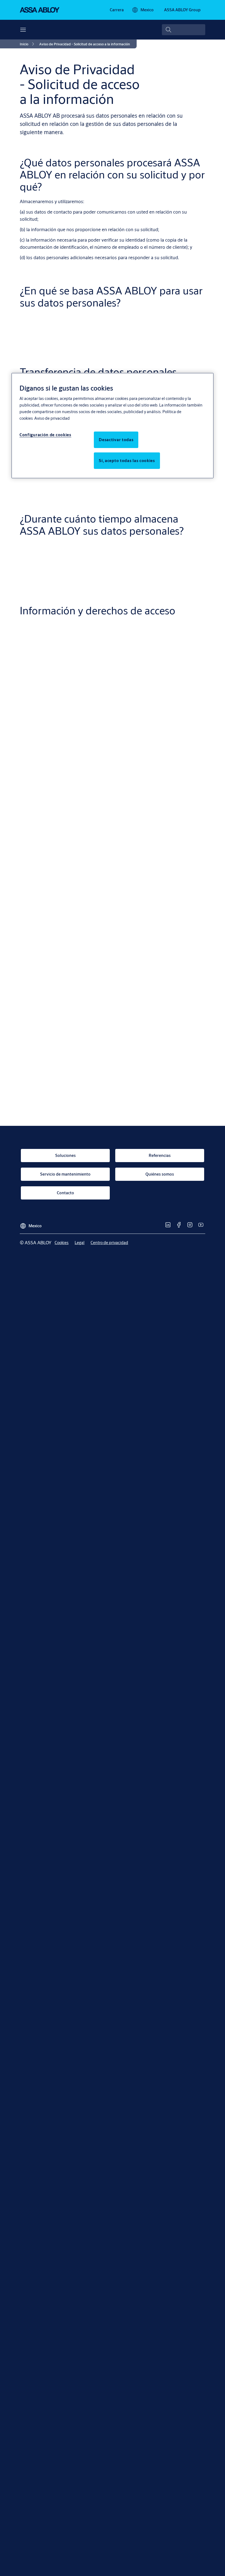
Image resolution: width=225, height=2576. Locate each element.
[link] (117, 10)
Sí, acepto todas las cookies (127, 461)
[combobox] (184, 30)
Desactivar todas (116, 440)
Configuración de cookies (45, 435)
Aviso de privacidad (52, 418)
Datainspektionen (142, 1132)
